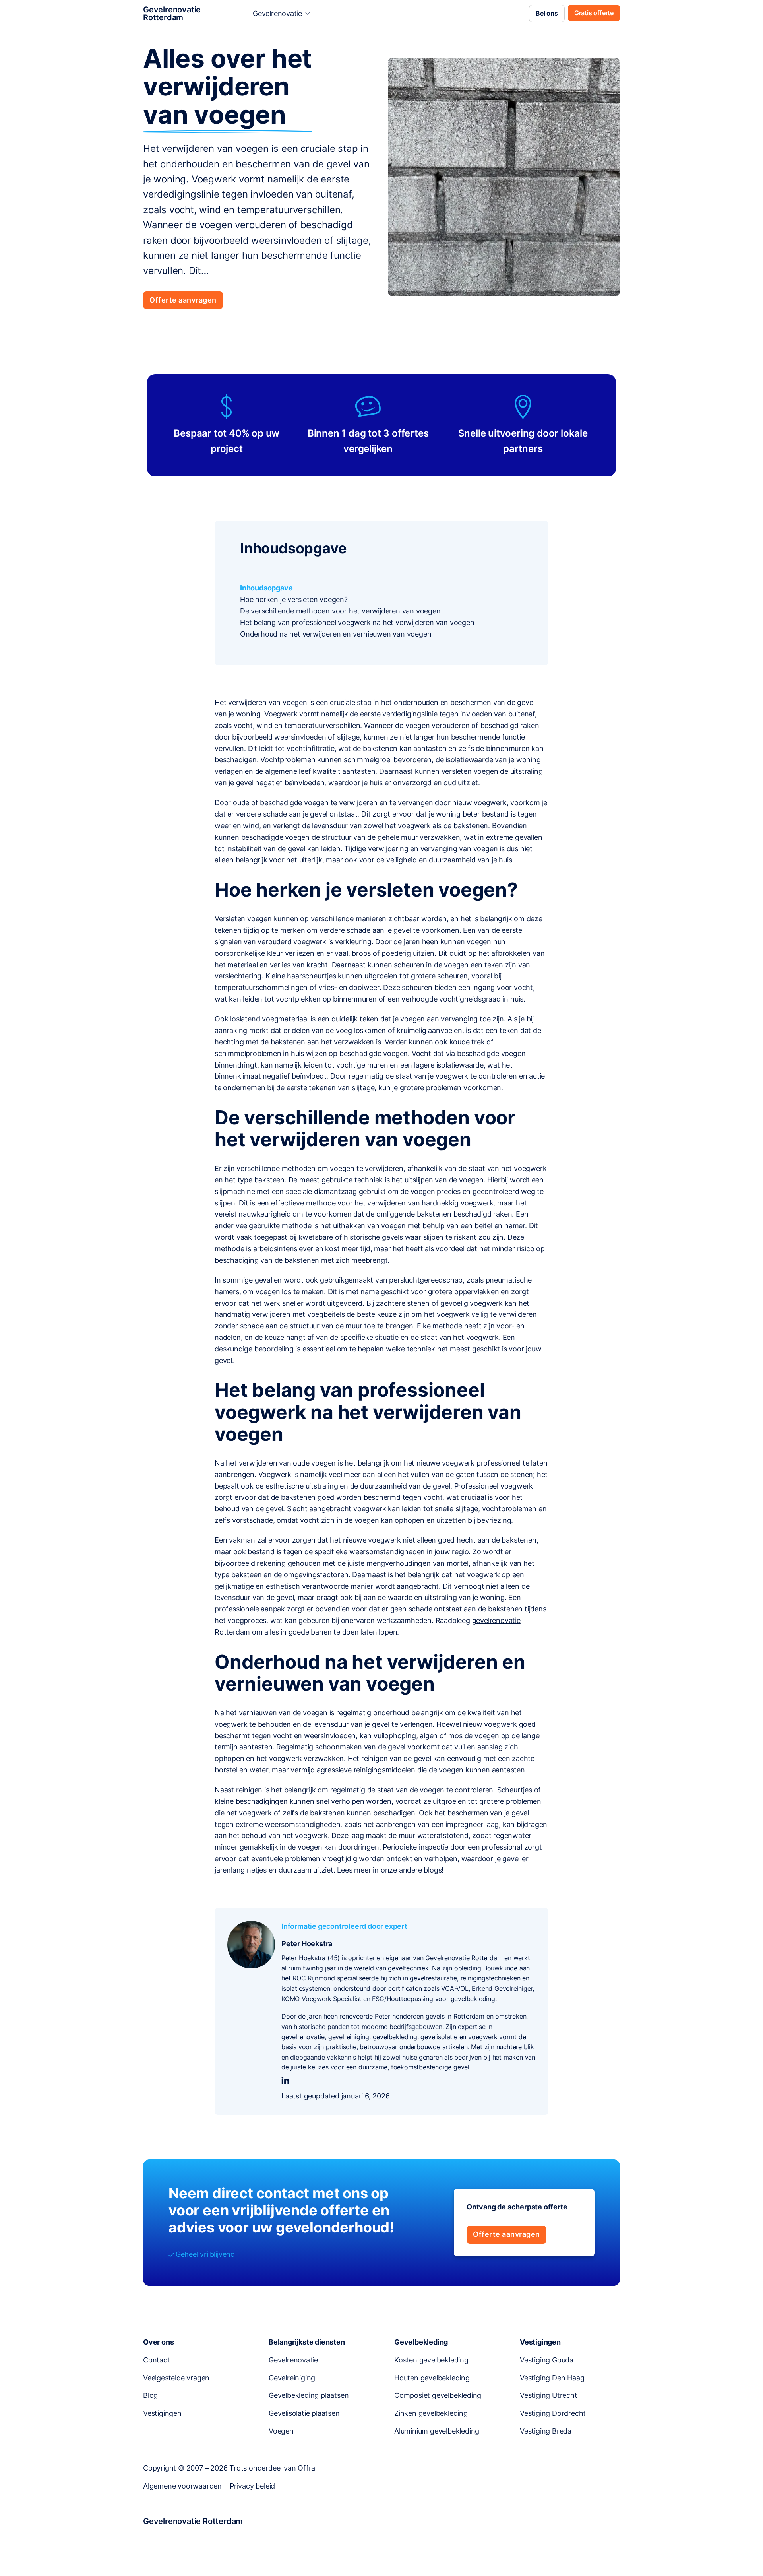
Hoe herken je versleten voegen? (294, 599)
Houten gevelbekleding (432, 2378)
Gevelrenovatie (277, 13)
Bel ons (547, 13)
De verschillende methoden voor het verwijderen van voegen (340, 611)
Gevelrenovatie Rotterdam (172, 14)
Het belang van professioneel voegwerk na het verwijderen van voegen (357, 622)
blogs (433, 1870)
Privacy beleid (252, 2486)
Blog (150, 2395)
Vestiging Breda (546, 2431)
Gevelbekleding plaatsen (309, 2395)
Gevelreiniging (292, 2378)
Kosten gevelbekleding (431, 2360)
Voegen (281, 2431)
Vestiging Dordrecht (553, 2413)
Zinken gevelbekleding (431, 2413)
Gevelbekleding (421, 2342)
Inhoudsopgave (266, 588)
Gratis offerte (594, 13)
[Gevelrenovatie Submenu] (308, 14)
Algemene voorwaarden (182, 2486)
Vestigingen (162, 2413)
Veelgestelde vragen (176, 2378)
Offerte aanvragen (183, 300)
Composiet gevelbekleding (438, 2395)
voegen (316, 1713)
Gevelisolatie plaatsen (304, 2413)
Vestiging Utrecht (549, 2395)
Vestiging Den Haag (552, 2378)
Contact (157, 2360)
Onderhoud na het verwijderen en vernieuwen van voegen (336, 634)
